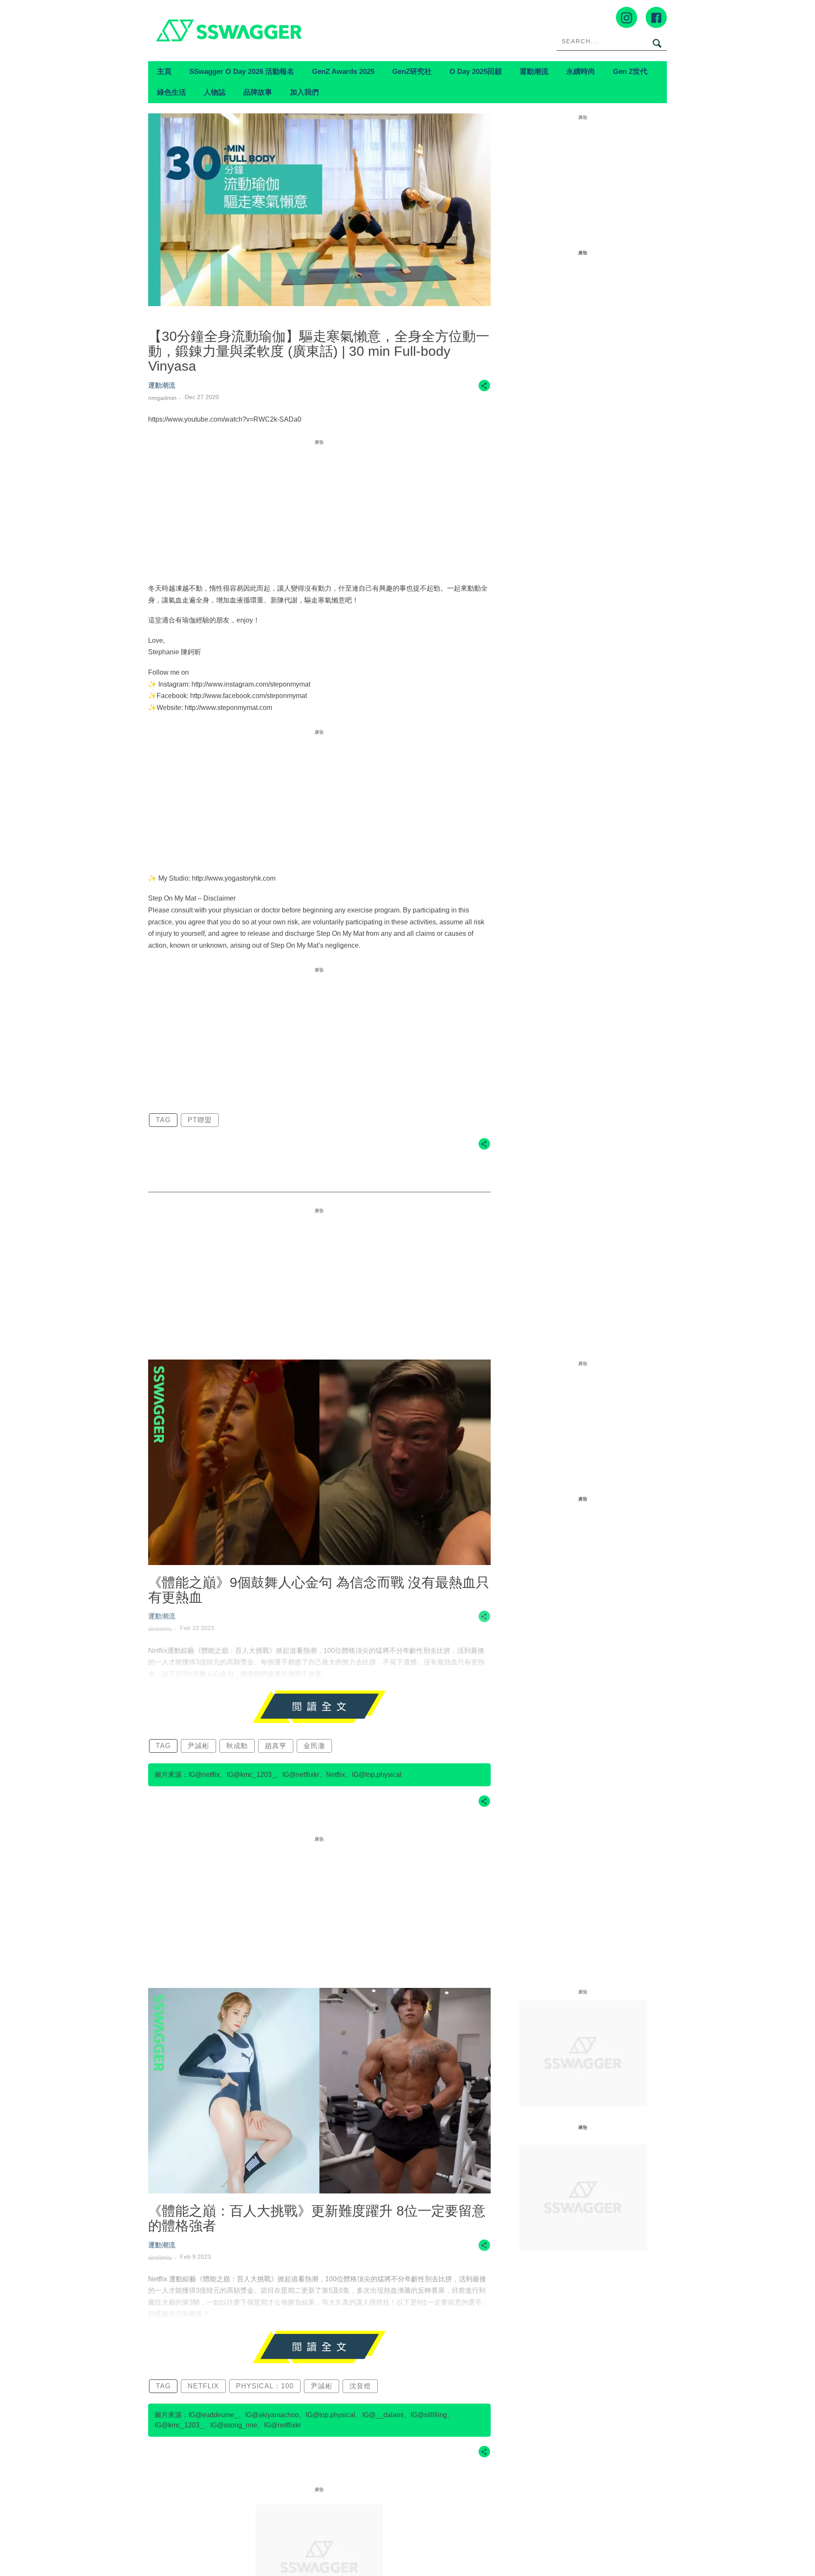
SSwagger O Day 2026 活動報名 (242, 71)
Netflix (203, 2386)
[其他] (484, 390)
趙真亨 (276, 1746)
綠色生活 (171, 92)
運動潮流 (534, 71)
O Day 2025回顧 (476, 71)
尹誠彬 (198, 1746)
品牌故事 (258, 92)
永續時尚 (581, 71)
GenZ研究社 (412, 71)
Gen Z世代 (630, 71)
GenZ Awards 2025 (343, 71)
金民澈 (314, 1746)
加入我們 (304, 92)
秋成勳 (237, 1746)
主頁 (164, 71)
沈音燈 (360, 2386)
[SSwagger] (278, 30)
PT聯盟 (200, 1120)
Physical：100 (265, 2386)
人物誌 (215, 92)
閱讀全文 (319, 1707)
